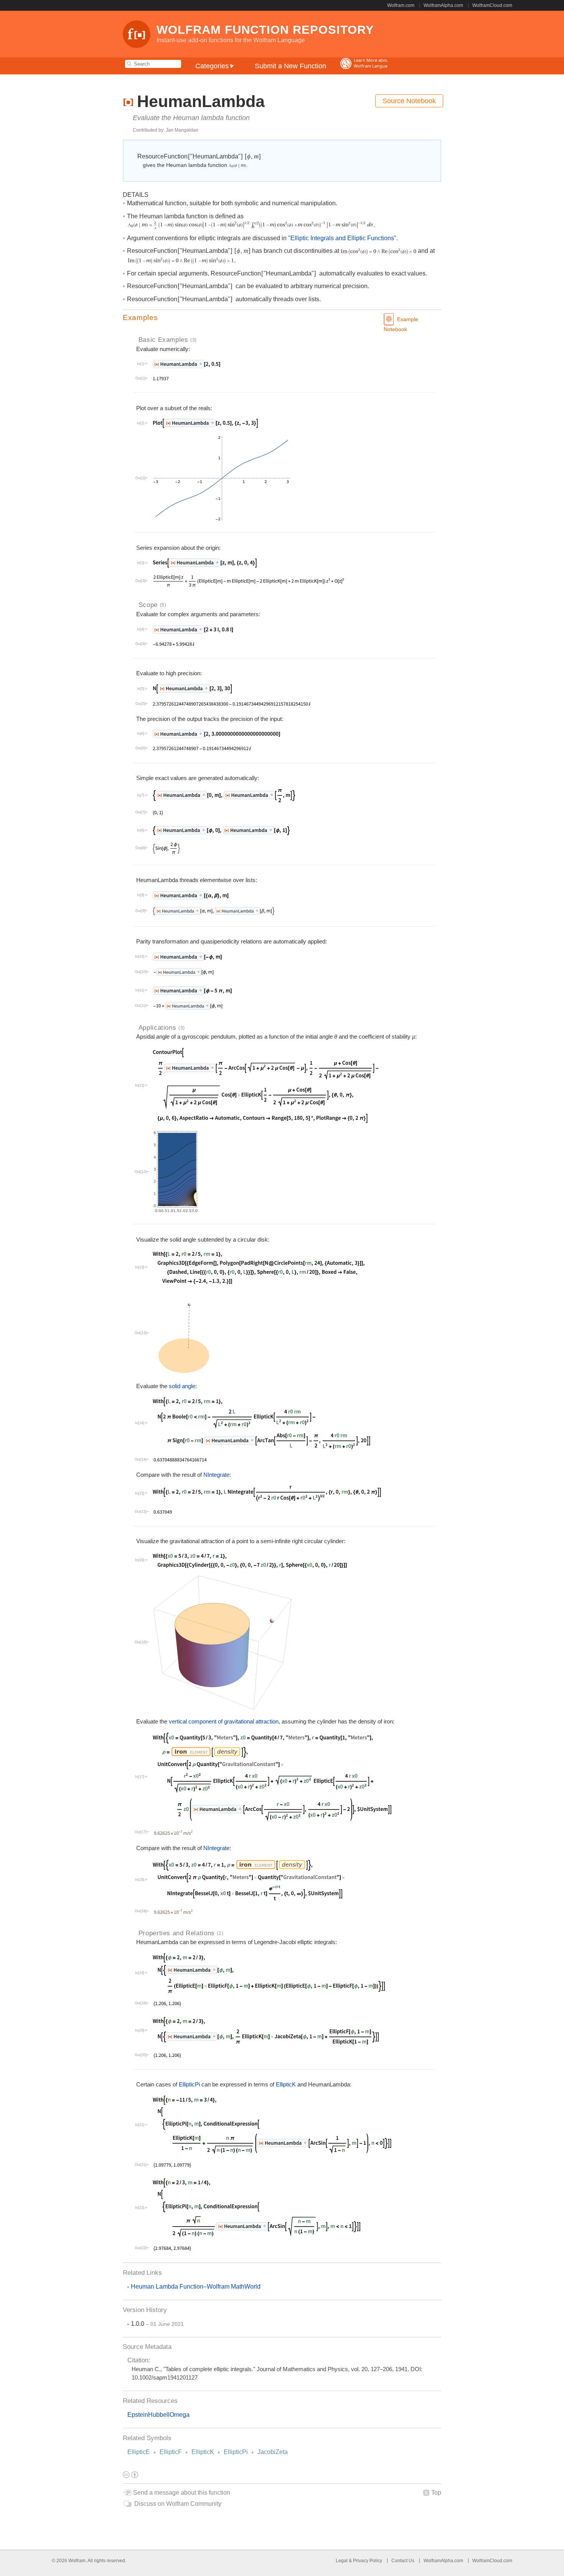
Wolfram (77, 2561)
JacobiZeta (273, 2452)
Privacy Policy (368, 2561)
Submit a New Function (290, 66)
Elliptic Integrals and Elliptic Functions (342, 238)
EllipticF (171, 2452)
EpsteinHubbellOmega (158, 2415)
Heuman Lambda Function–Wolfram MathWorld (196, 2287)
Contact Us (403, 2561)
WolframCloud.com (492, 5)
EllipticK (203, 2452)
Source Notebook (409, 101)
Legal (342, 2561)
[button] (282, 318)
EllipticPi (236, 2452)
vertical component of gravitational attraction (224, 1721)
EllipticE (139, 2452)
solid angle (182, 1386)
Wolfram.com (401, 5)
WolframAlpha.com (443, 5)
